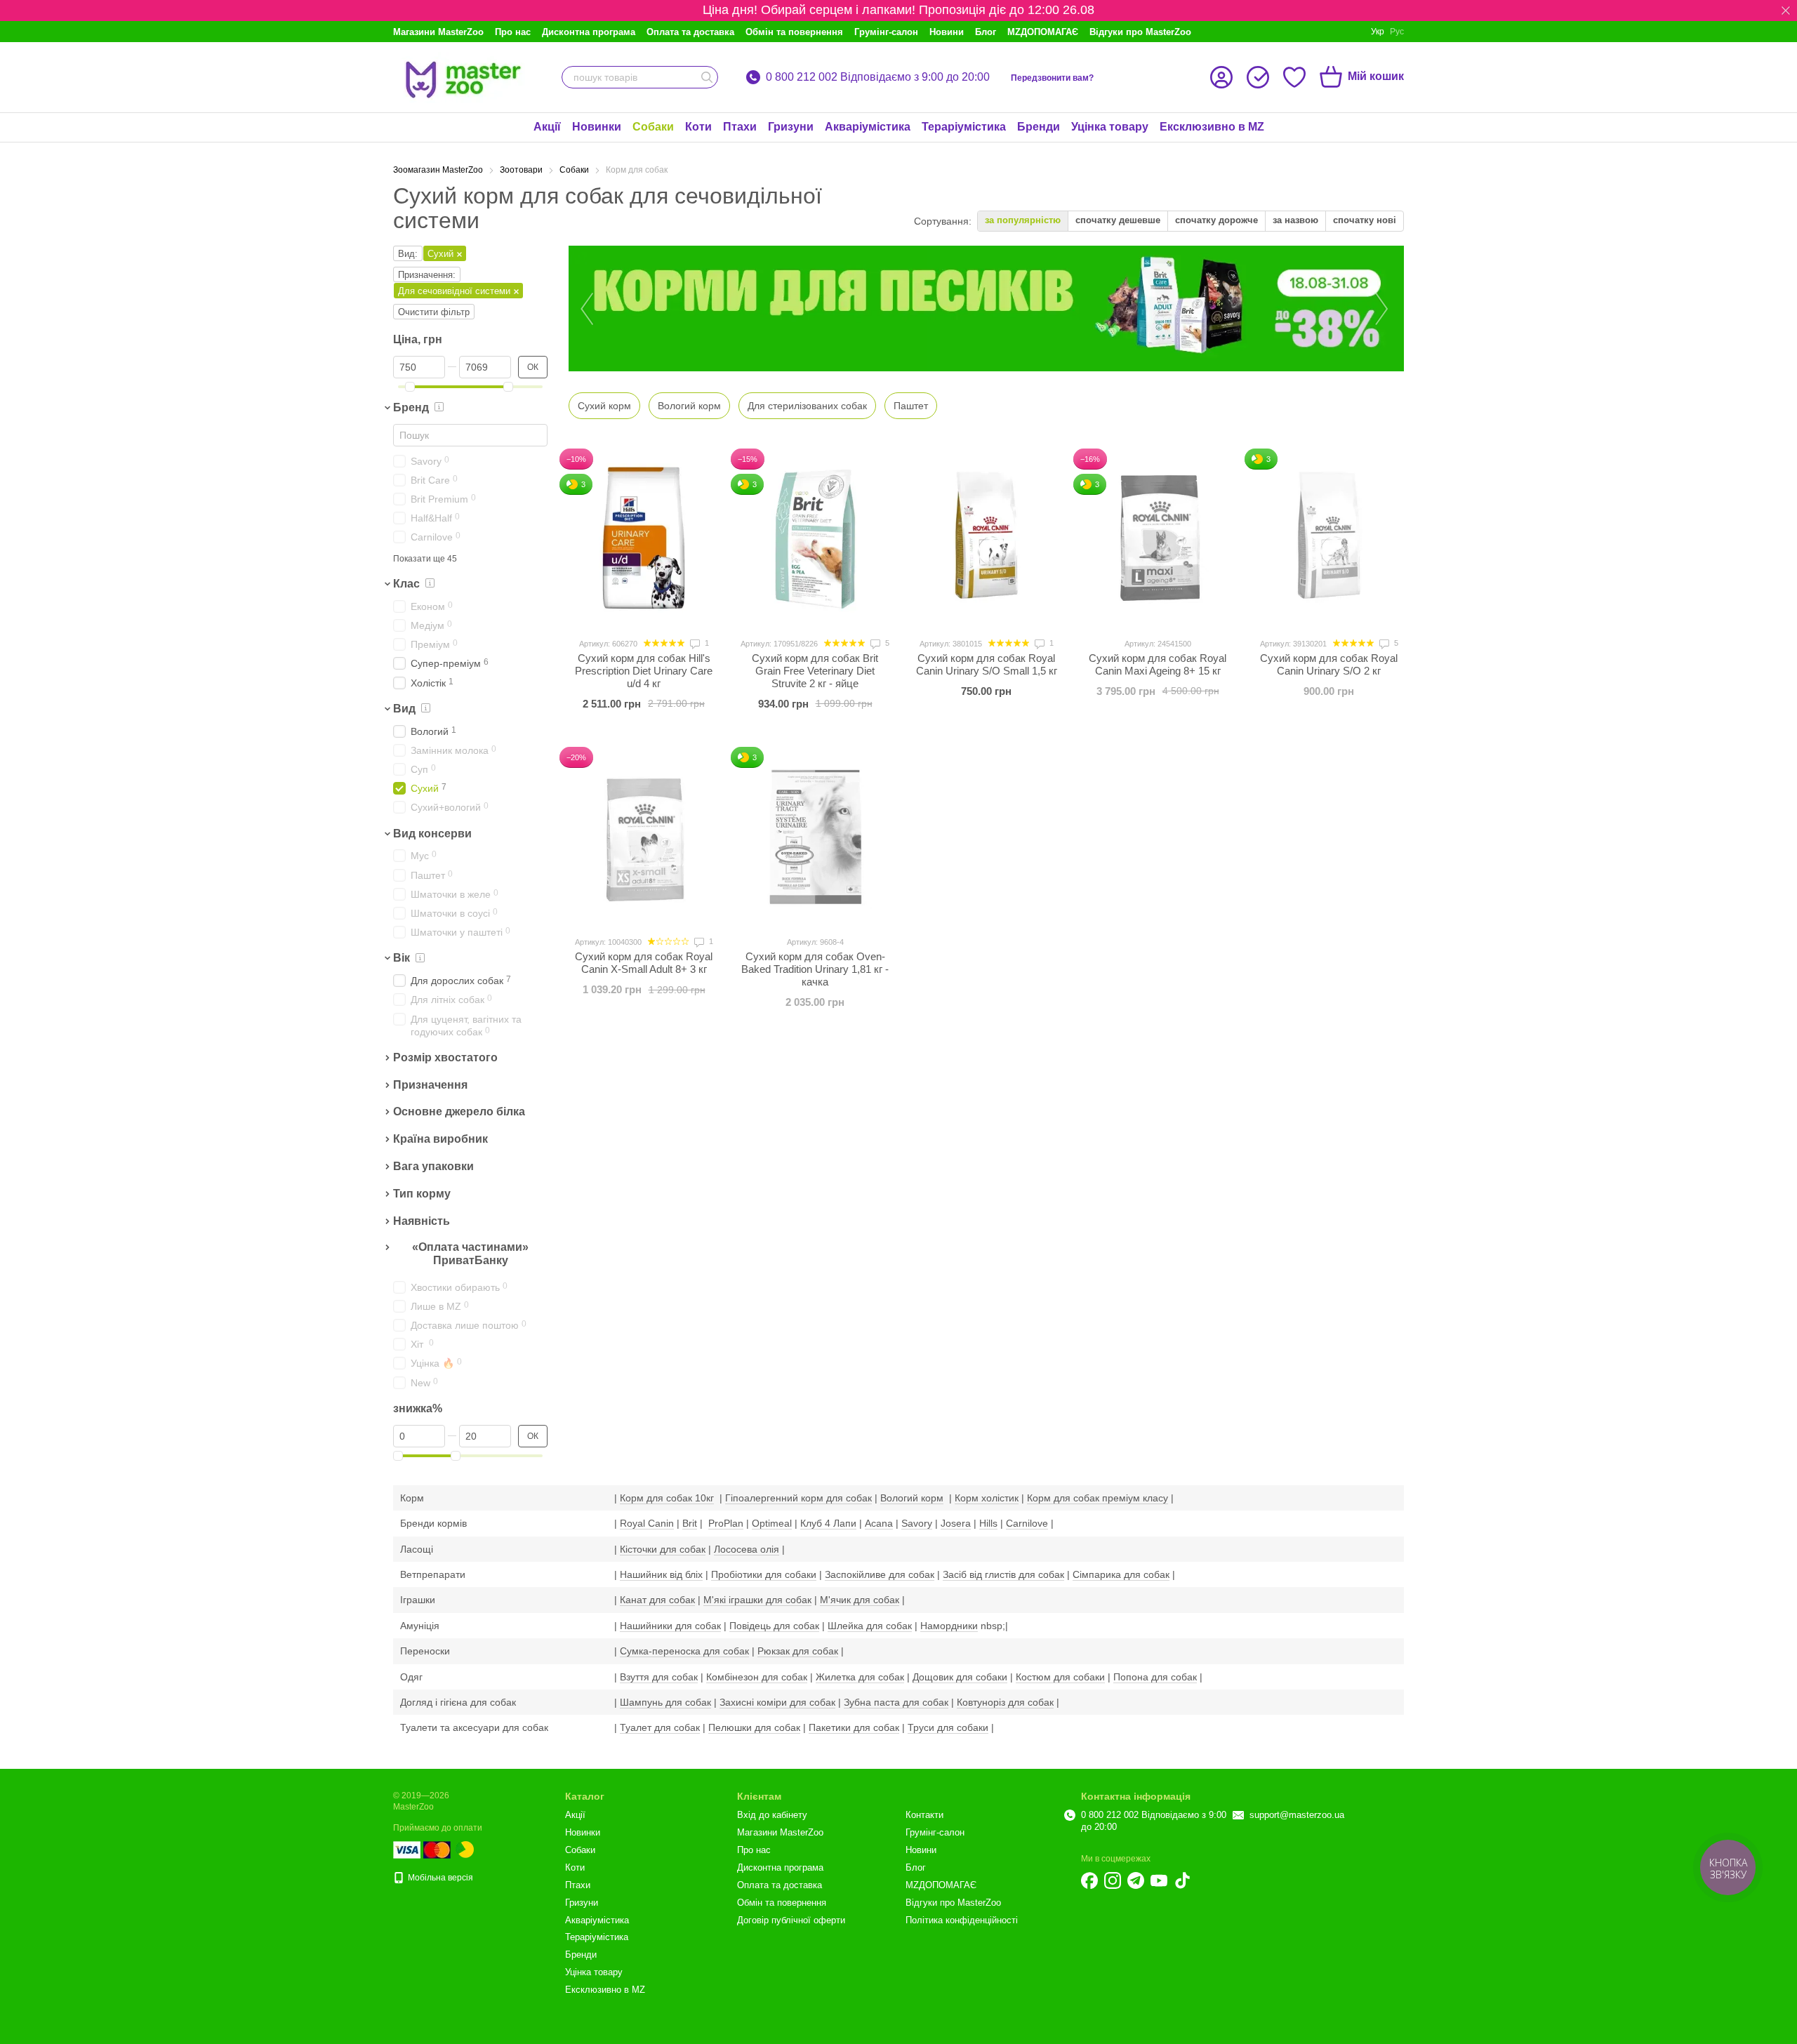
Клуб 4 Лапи (828, 1523)
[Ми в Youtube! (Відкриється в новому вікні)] (1159, 1880)
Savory (917, 1523)
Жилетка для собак (860, 1677)
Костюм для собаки (1060, 1677)
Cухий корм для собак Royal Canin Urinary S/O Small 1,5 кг (987, 664)
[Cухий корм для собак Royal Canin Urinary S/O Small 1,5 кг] (986, 538)
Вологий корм (912, 1498)
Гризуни (791, 127)
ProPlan (726, 1523)
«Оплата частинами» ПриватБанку (470, 1254)
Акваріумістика (868, 127)
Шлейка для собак (870, 1626)
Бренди (1039, 127)
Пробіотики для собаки (764, 1574)
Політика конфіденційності (962, 1920)
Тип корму (422, 1194)
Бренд (411, 407)
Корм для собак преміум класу (1098, 1498)
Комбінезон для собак (757, 1677)
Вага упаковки (433, 1166)
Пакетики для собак (854, 1727)
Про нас (513, 32)
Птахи (740, 127)
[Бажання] (1294, 77)
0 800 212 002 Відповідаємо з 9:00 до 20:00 (878, 77)
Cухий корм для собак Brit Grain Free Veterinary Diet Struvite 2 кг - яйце (815, 671)
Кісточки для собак (663, 1549)
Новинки (597, 127)
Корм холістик (987, 1498)
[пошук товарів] (707, 77)
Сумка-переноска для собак (684, 1651)
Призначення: (427, 275)
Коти (698, 127)
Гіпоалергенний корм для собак (798, 1498)
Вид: (408, 254)
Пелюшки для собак (754, 1727)
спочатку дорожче (1216, 220)
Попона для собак (1155, 1677)
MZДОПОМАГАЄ (1043, 32)
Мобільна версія (439, 1878)
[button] (1786, 11)
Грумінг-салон (886, 32)
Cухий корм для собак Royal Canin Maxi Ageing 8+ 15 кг (1158, 664)
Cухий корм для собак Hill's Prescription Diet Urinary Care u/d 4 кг (644, 671)
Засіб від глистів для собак (1003, 1574)
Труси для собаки (948, 1727)
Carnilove (1027, 1523)
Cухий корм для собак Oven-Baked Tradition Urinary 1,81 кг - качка (815, 969)
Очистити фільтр (434, 312)
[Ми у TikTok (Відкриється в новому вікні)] (1182, 1880)
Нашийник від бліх (661, 1574)
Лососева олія (747, 1549)
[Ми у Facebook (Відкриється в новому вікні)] (1089, 1880)
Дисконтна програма (589, 32)
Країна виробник (440, 1140)
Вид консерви (432, 834)
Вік (402, 958)
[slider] (410, 387)
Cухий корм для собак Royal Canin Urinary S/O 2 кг (1329, 664)
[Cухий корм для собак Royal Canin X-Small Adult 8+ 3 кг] (644, 837)
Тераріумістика (964, 127)
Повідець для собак (774, 1626)
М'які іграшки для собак (757, 1600)
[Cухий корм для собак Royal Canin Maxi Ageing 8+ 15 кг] (1158, 538)
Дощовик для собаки (960, 1677)
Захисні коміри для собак (777, 1702)
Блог (986, 32)
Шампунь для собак (665, 1702)
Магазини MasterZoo (438, 32)
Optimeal (772, 1523)
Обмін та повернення (794, 32)
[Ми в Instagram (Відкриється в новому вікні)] (1113, 1880)
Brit (690, 1523)
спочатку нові (1365, 220)
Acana (879, 1523)
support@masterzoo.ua (1297, 1815)
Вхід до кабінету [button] (772, 1815)
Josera (956, 1523)
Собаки (653, 127)
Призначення (430, 1085)
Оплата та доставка (690, 32)
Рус (1397, 32)
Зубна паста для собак (896, 1702)
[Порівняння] (1258, 77)
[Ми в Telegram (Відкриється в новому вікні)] (1136, 1880)
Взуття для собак (659, 1677)
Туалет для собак (660, 1727)
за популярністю (1023, 220)
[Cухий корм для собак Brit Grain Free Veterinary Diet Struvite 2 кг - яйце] (815, 538)
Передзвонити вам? (1052, 78)
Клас (406, 584)
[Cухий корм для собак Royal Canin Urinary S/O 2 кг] (1329, 538)
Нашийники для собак (670, 1626)
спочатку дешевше (1118, 220)
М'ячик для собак (860, 1600)
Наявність (422, 1221)
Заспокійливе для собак (880, 1574)
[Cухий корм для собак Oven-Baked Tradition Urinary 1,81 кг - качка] (815, 837)
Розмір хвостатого (445, 1057)
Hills (988, 1523)
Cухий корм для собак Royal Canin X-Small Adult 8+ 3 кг (644, 963)
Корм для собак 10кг (667, 1498)
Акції (547, 127)
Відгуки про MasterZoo (1140, 32)
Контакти (924, 1815)
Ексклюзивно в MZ (1212, 127)
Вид (404, 709)
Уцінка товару (1110, 127)
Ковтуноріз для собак (1005, 1702)
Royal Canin (647, 1523)
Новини (947, 32)
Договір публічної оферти (791, 1920)
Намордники (949, 1626)
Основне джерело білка (459, 1112)
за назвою (1295, 220)
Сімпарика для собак (1121, 1574)
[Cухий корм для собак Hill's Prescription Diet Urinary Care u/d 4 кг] (644, 538)
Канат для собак (657, 1600)
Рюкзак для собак (798, 1651)
